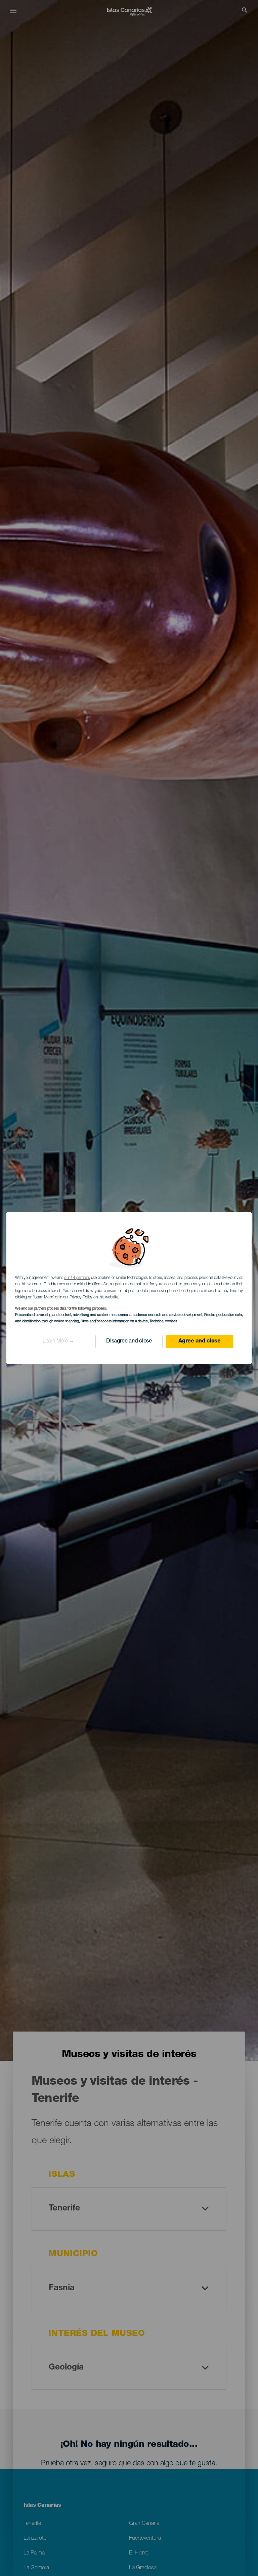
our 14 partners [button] (77, 1278)
